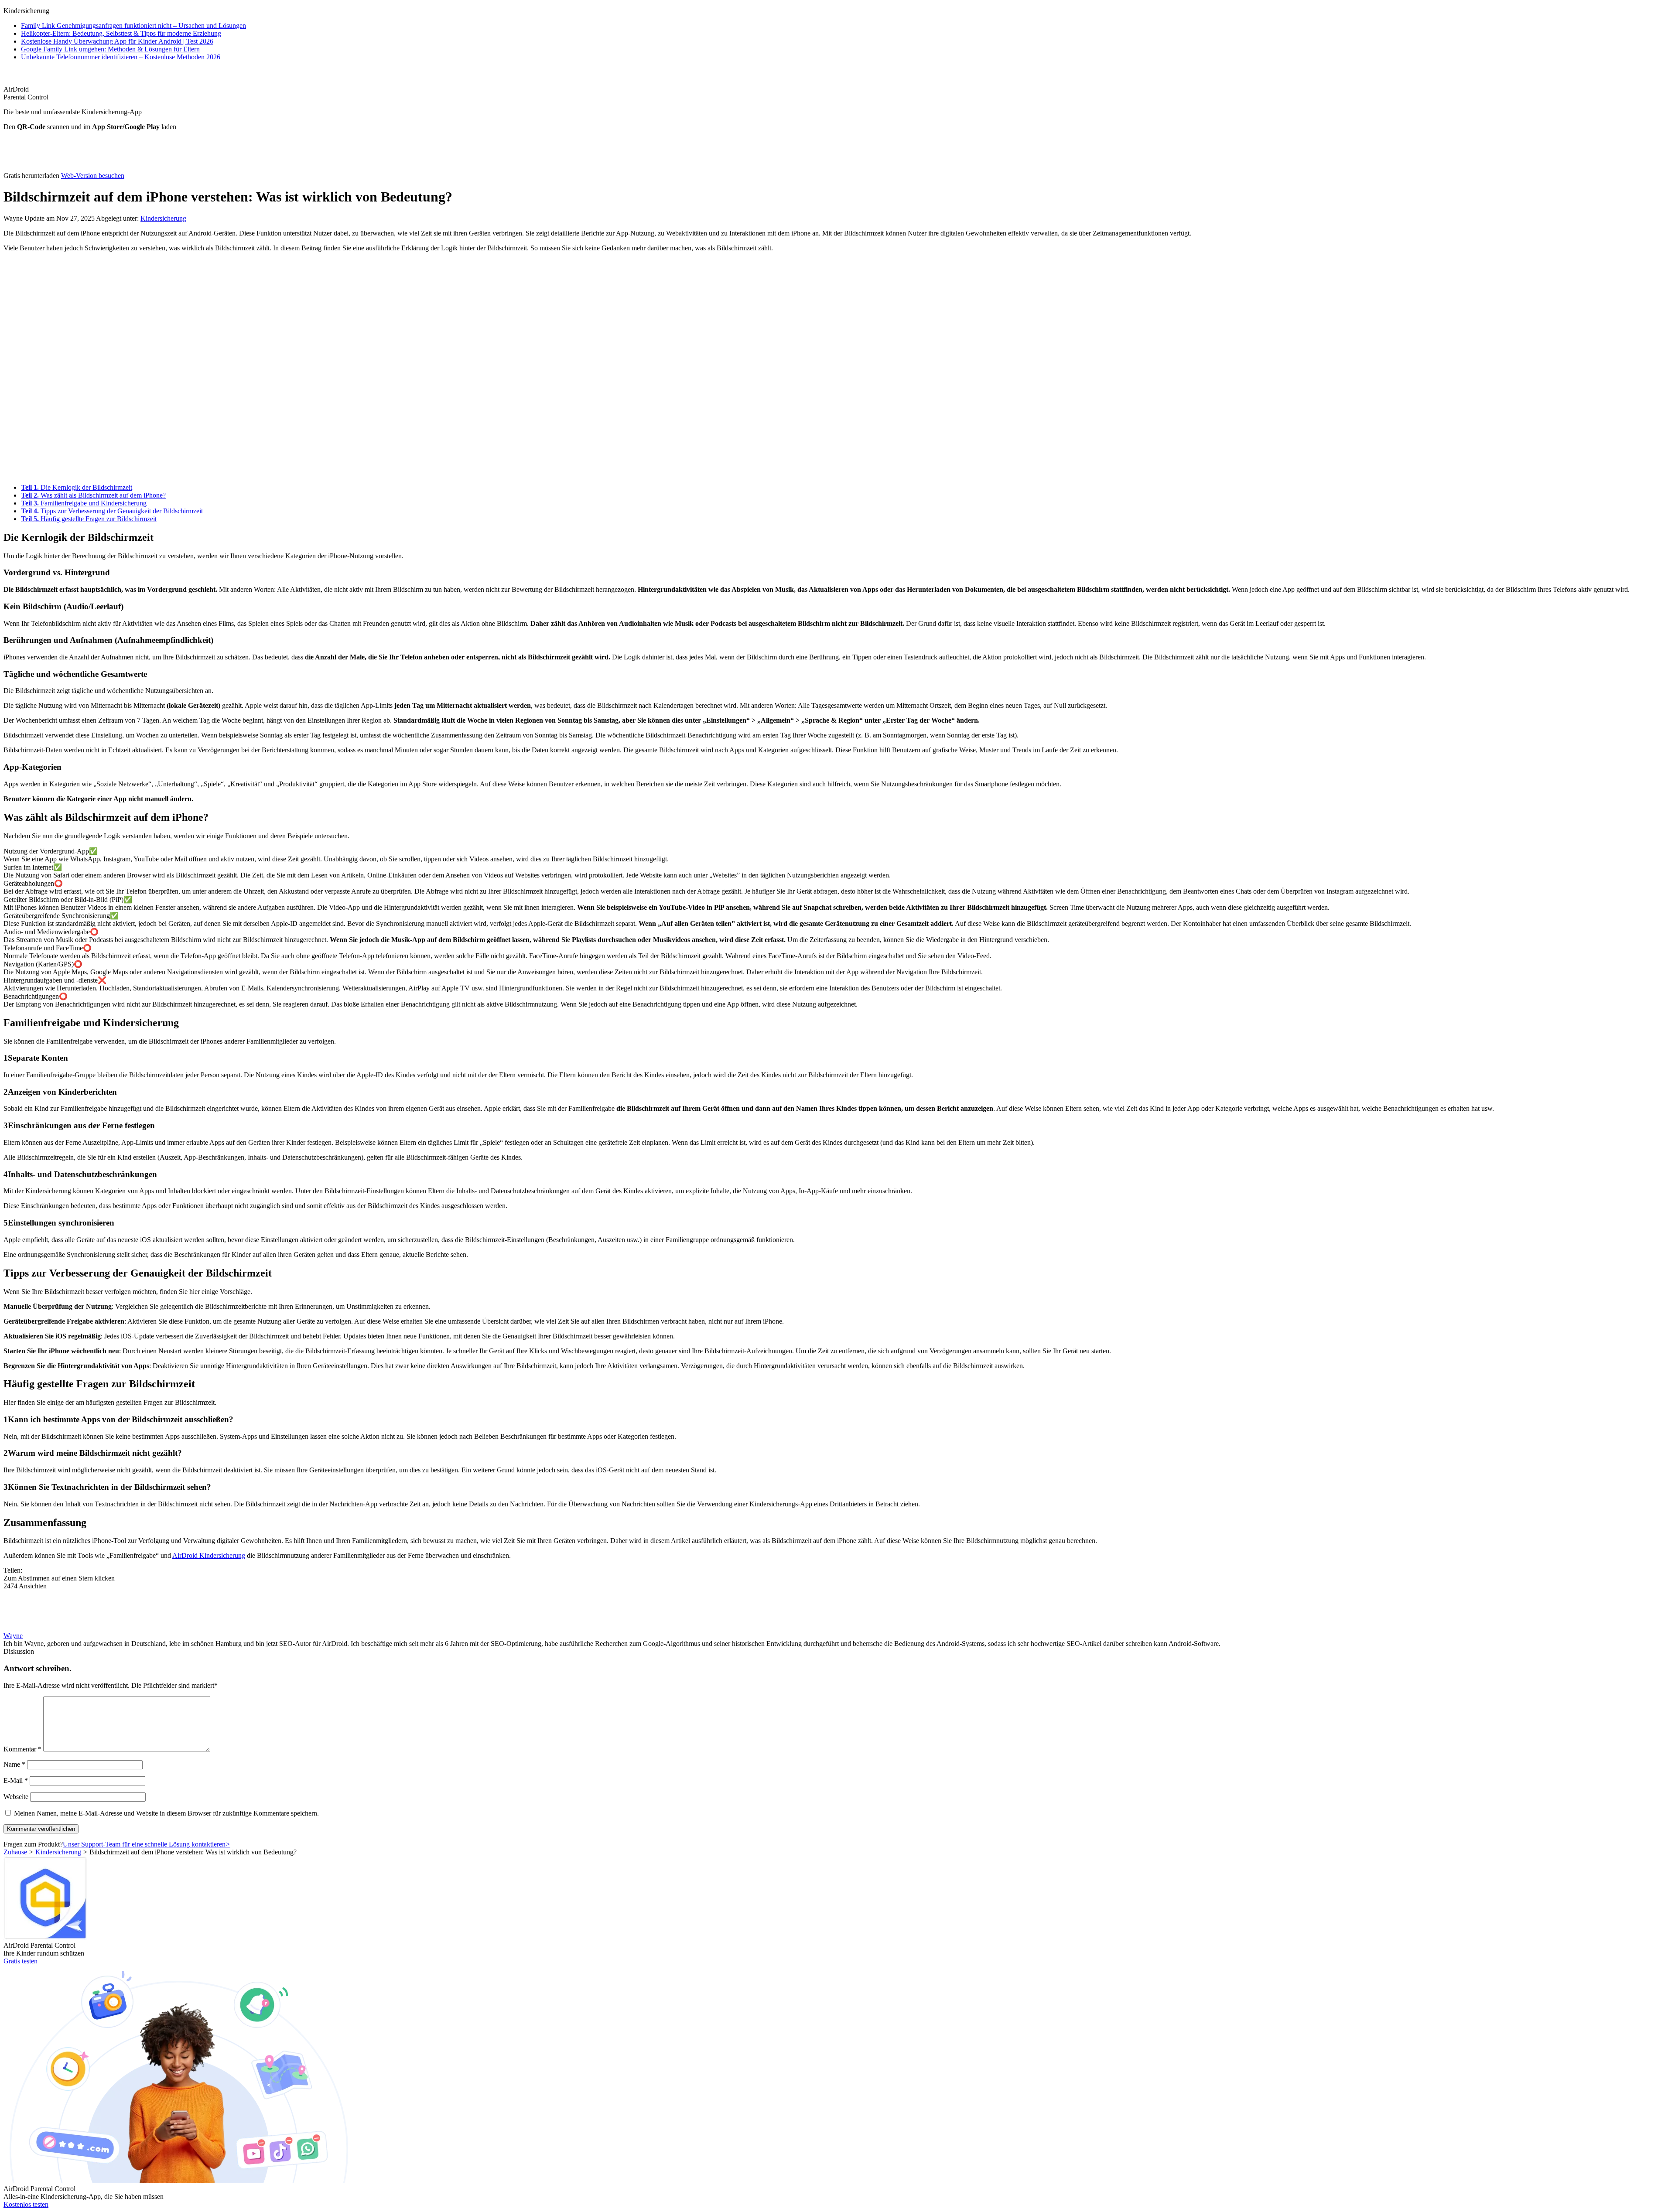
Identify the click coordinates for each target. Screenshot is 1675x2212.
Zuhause (15, 1852)
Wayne (13, 1636)
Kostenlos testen (26, 2204)
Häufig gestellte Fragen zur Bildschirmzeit (89, 519)
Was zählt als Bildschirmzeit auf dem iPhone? (93, 495)
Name (14, 1764)
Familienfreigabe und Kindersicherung (84, 503)
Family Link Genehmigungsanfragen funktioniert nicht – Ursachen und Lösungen (133, 26)
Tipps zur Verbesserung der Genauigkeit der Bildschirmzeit (112, 511)
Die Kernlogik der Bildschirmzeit (77, 487)
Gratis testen (21, 1961)
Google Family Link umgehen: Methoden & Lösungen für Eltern (110, 49)
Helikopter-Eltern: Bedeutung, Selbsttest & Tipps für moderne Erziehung (121, 33)
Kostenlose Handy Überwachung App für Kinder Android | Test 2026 (117, 41)
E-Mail (16, 1780)
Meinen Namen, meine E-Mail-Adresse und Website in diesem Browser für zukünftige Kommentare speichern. (166, 1813)
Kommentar (22, 1749)
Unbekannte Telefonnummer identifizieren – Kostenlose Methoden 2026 (121, 57)
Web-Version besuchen (93, 176)
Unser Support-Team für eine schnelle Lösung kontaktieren (147, 1844)
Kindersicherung (163, 218)
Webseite (16, 1797)
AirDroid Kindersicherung (209, 1555)
